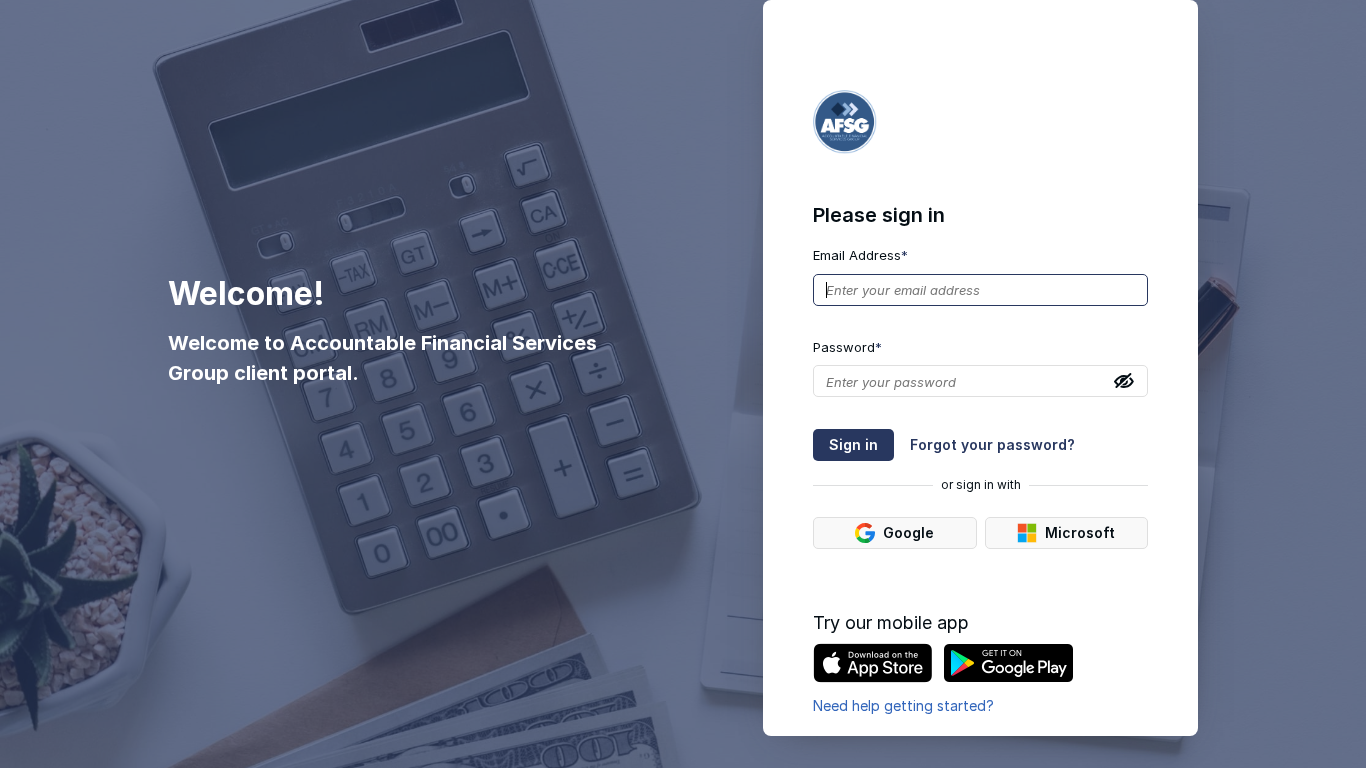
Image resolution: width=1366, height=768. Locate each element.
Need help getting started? (903, 705)
